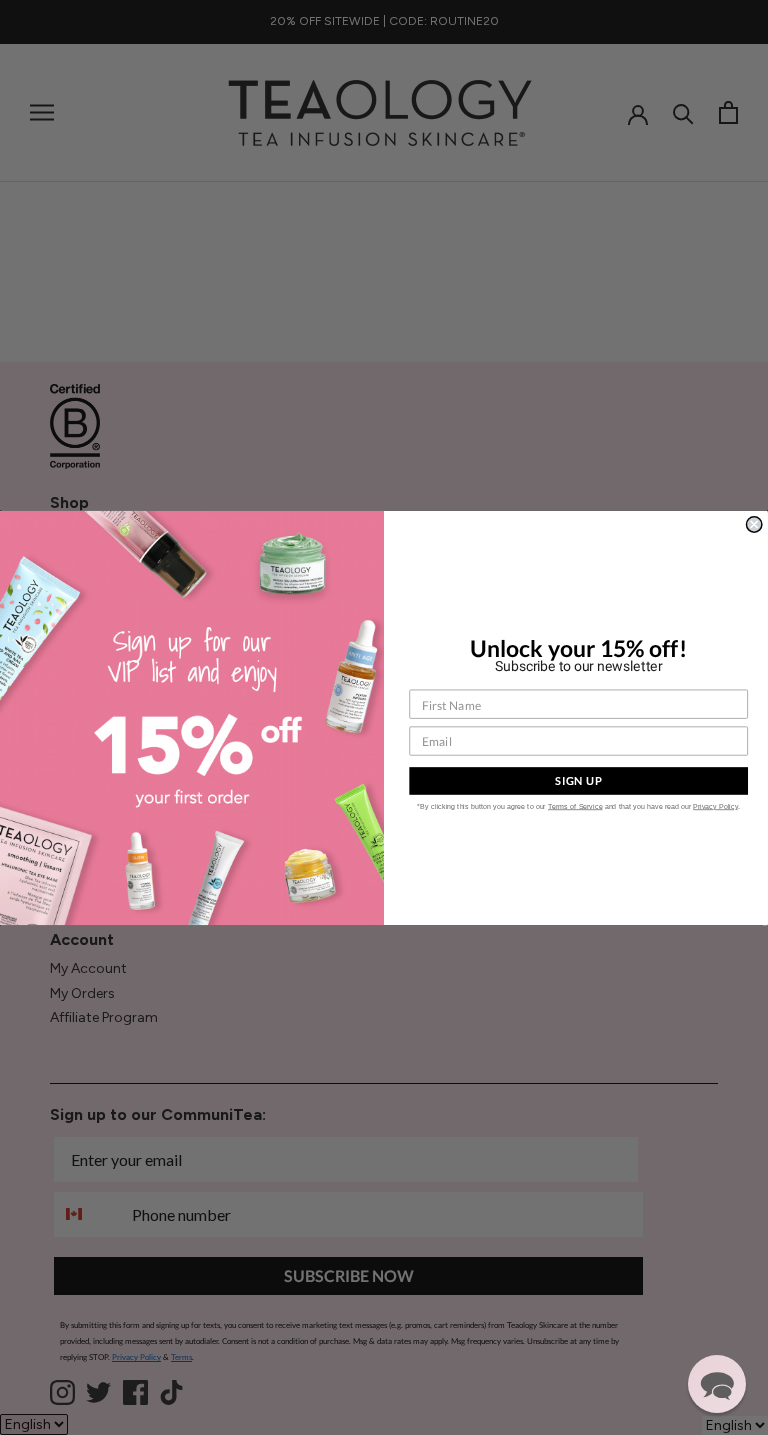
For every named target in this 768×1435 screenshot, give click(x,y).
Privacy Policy (715, 806)
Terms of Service (575, 806)
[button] (717, 1384)
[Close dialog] (753, 523)
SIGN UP (579, 780)
